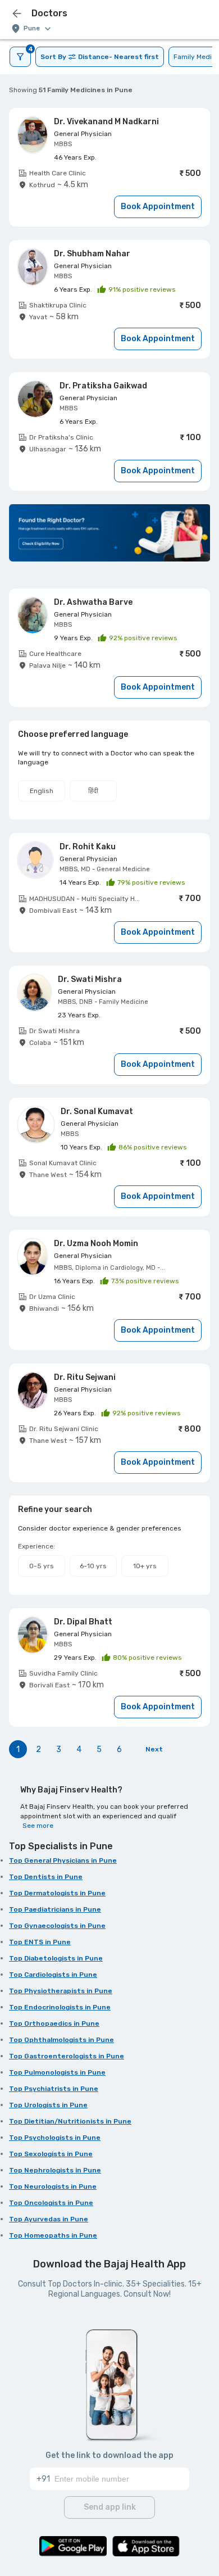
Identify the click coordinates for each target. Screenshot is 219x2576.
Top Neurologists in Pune (53, 2186)
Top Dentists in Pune (46, 1877)
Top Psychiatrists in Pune (54, 2089)
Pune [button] (32, 28)
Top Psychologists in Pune (55, 2138)
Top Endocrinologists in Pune (60, 2007)
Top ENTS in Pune (40, 1942)
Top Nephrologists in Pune (55, 2170)
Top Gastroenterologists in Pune (67, 2056)
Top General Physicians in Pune (63, 1860)
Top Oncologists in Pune (51, 2203)
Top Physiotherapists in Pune (61, 1991)
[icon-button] (17, 13)
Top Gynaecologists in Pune (57, 1926)
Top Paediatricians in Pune (55, 1909)
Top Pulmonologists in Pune (57, 2072)
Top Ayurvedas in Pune (49, 2219)
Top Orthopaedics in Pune (54, 2023)
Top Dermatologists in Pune (57, 1893)
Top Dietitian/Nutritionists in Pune (70, 2121)
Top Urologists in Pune (48, 2105)
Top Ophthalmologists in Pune (61, 2040)
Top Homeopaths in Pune (53, 2235)
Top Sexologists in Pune (51, 2154)
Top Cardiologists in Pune (53, 1975)
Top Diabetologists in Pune (56, 1958)
